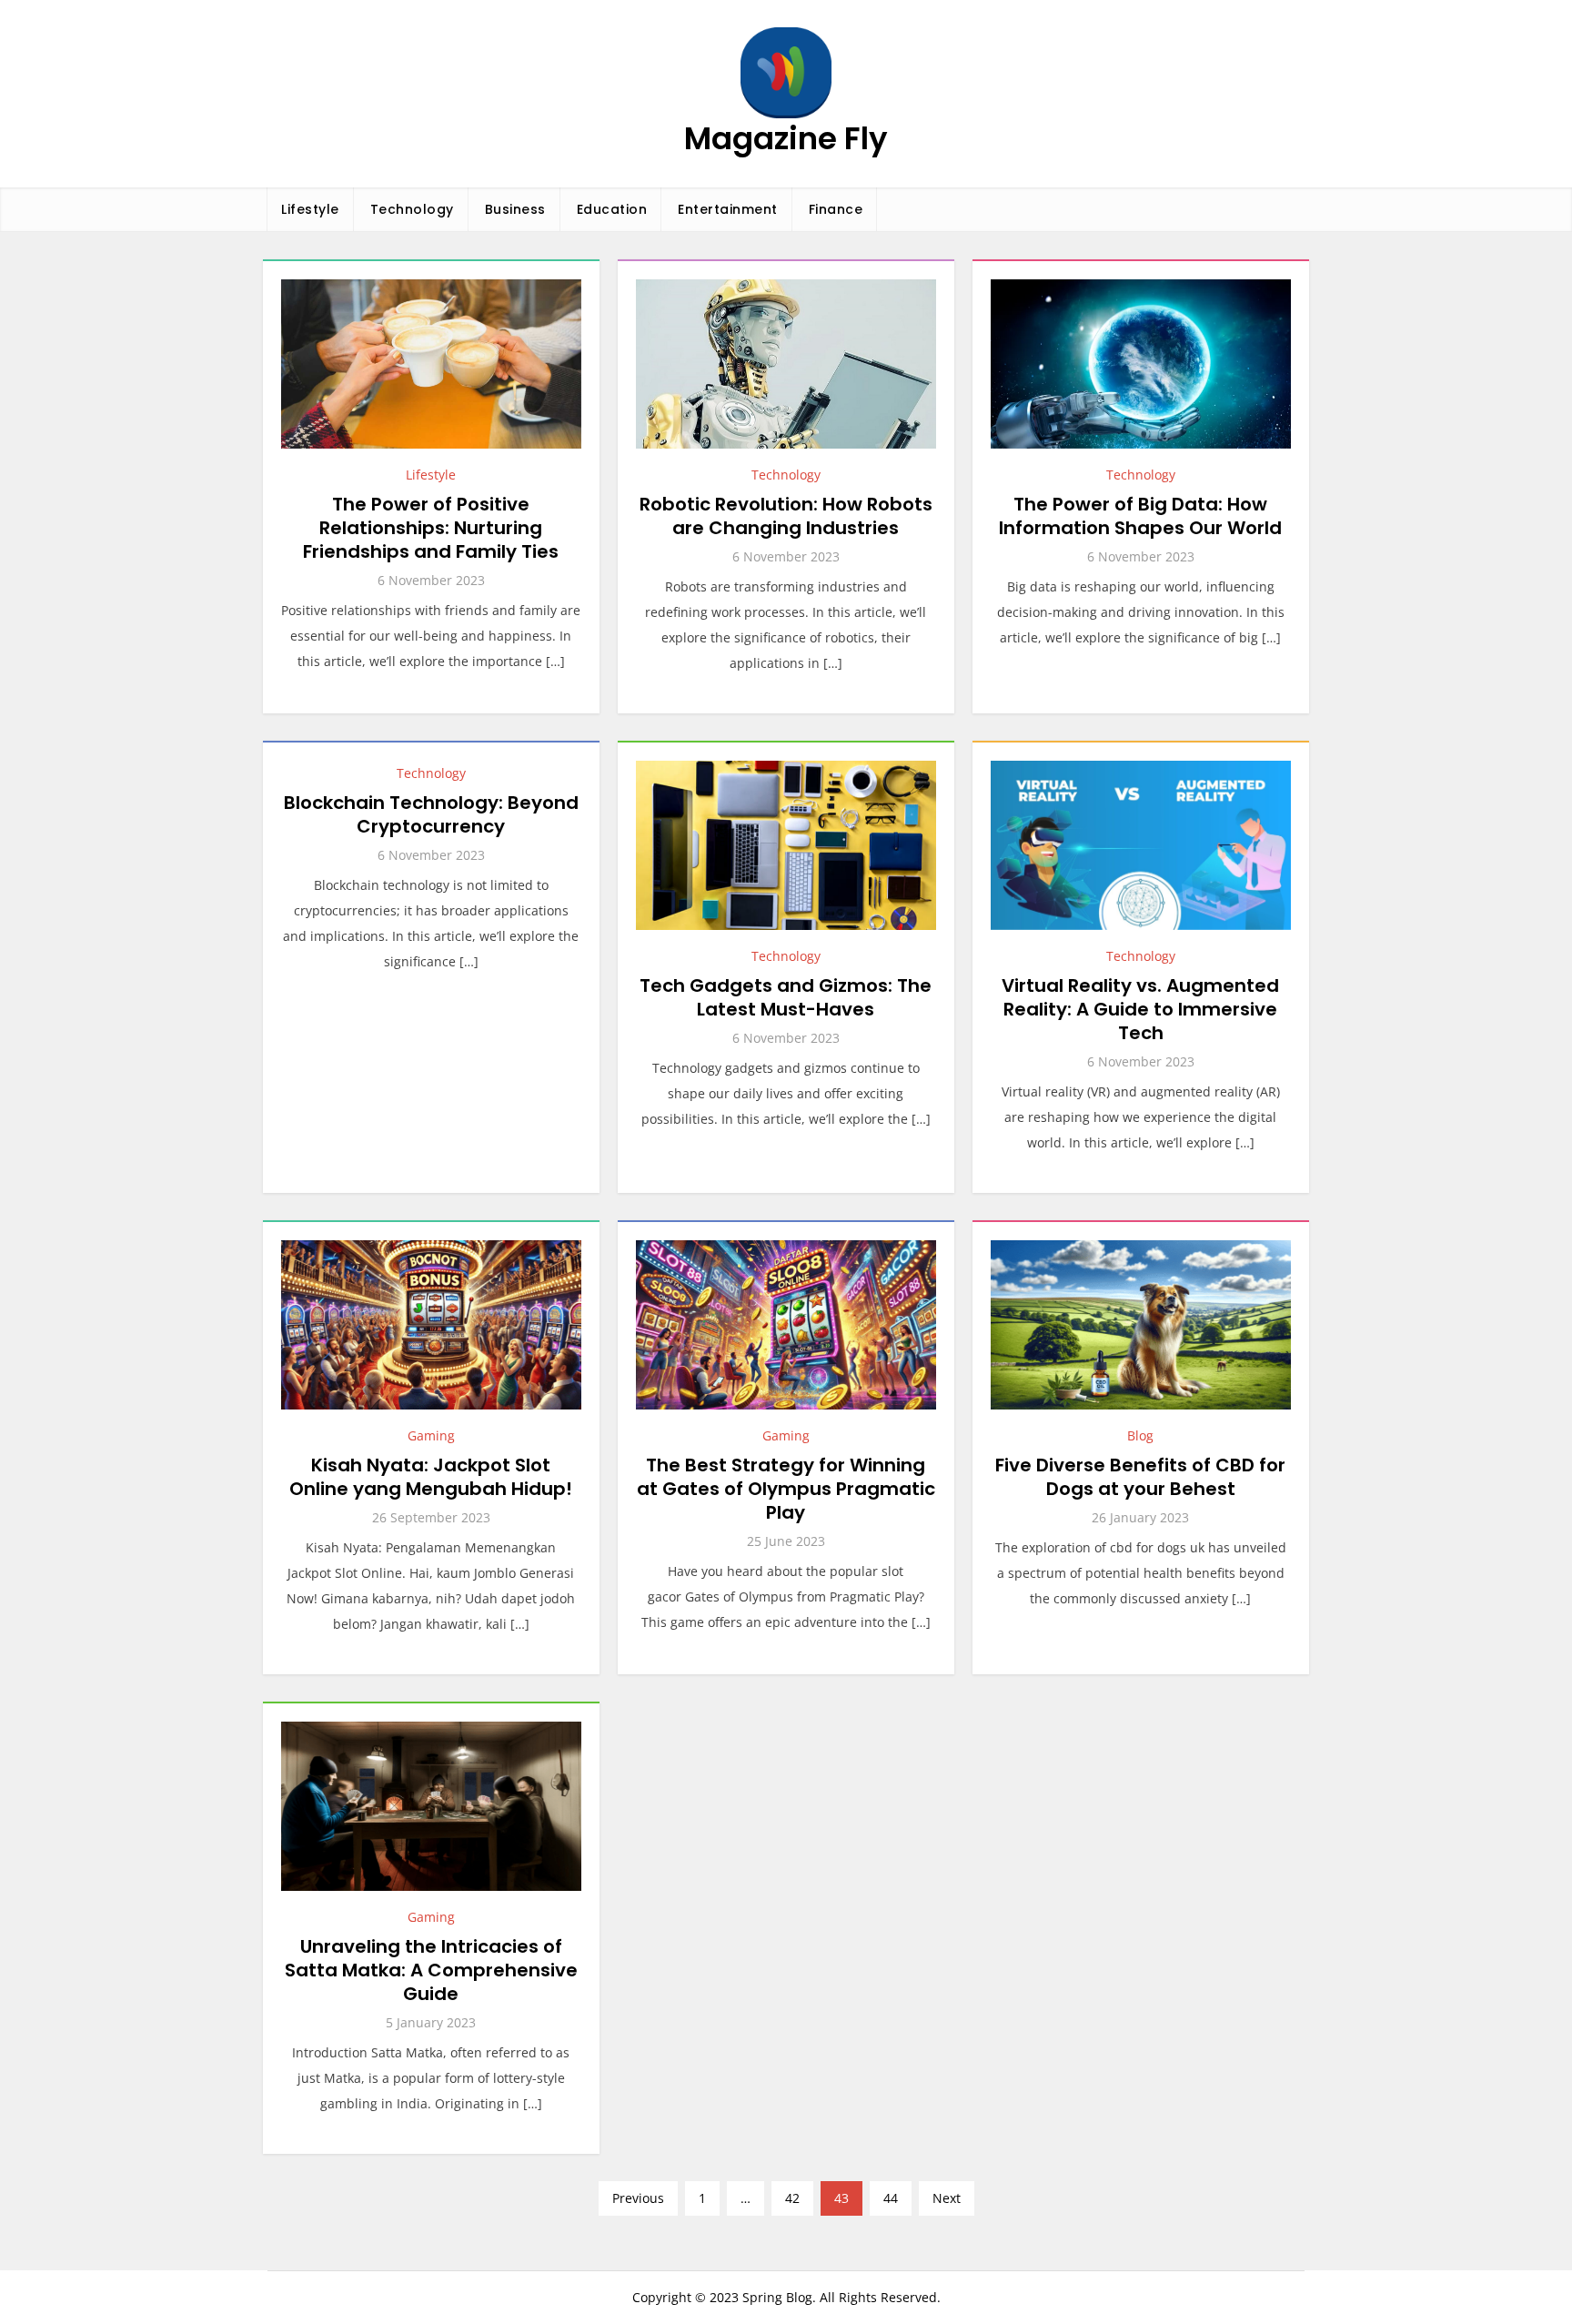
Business (515, 209)
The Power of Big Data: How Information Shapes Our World (1140, 516)
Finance (836, 209)
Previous (638, 2198)
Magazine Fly (786, 138)
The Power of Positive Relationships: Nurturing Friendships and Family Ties (431, 528)
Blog (1140, 1435)
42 (792, 2198)
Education (612, 209)
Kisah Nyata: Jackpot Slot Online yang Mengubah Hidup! (431, 1477)
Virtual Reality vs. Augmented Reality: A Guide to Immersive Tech (1140, 1009)
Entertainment (728, 209)
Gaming (431, 1435)
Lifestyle (310, 209)
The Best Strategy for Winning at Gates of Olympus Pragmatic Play (786, 1489)
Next (947, 2198)
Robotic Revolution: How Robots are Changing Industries (786, 516)
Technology (412, 209)
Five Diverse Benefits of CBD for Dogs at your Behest (1140, 1477)
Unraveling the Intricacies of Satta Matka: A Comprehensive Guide (431, 1970)
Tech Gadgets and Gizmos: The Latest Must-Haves (786, 997)
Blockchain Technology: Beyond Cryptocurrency (431, 814)
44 (891, 2198)
